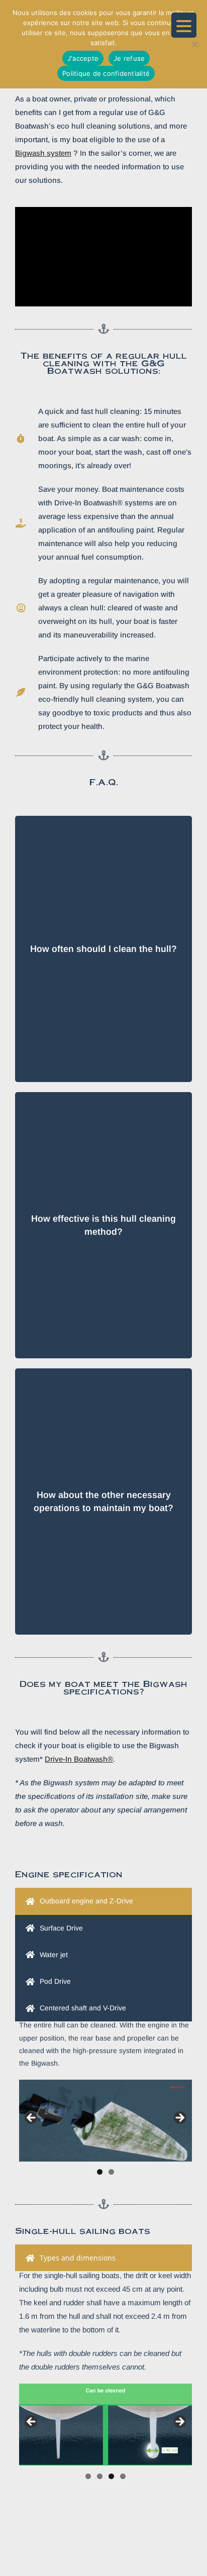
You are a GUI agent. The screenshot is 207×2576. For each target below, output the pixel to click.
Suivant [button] (179, 2118)
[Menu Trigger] (184, 25)
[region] (106, 2121)
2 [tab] (111, 2172)
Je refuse (129, 58)
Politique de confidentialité (106, 73)
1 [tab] (100, 2172)
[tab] (103, 1901)
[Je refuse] (194, 44)
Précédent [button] (32, 2118)
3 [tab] (111, 2476)
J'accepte (83, 58)
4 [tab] (123, 2476)
